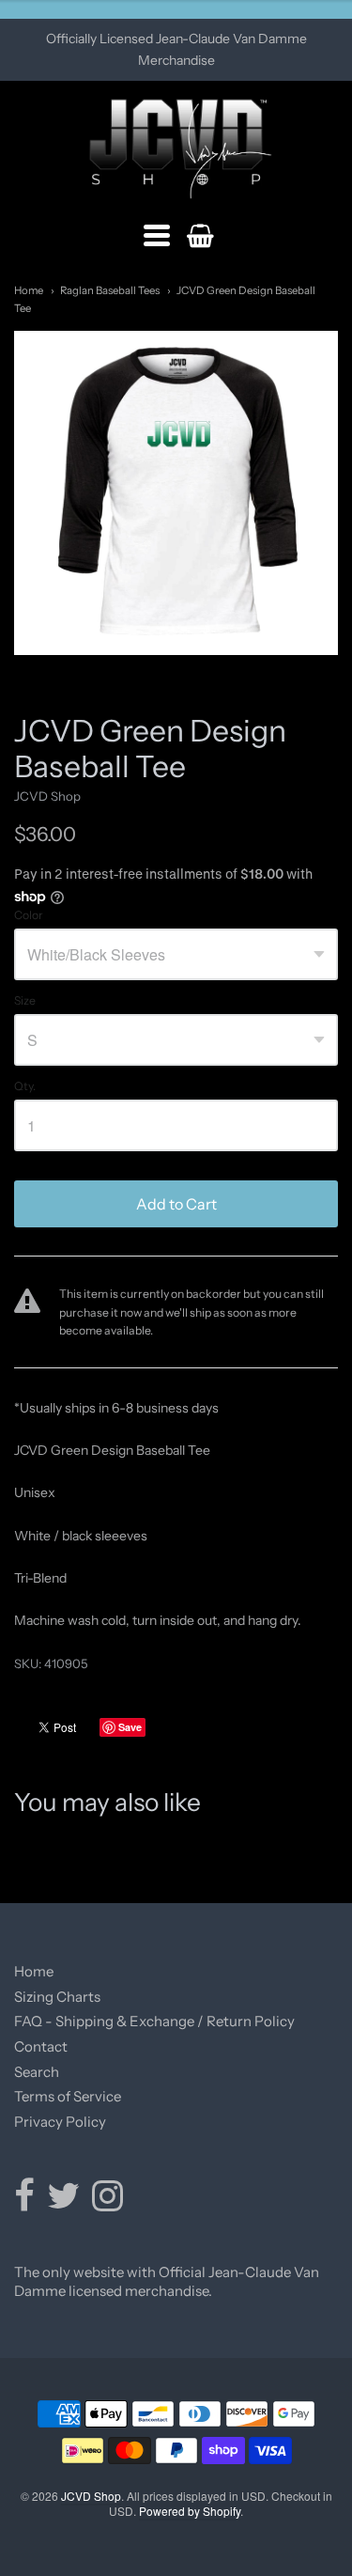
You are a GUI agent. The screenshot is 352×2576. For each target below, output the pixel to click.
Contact (41, 2046)
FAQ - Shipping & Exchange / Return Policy (154, 2021)
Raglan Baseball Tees (110, 290)
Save (130, 1727)
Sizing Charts (57, 1997)
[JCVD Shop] (176, 149)
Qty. (25, 1086)
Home (29, 290)
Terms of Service (68, 2096)
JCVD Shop (47, 796)
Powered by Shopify (190, 2511)
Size (25, 1001)
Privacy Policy (60, 2122)
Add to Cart (176, 1204)
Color (29, 915)
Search (37, 2072)
